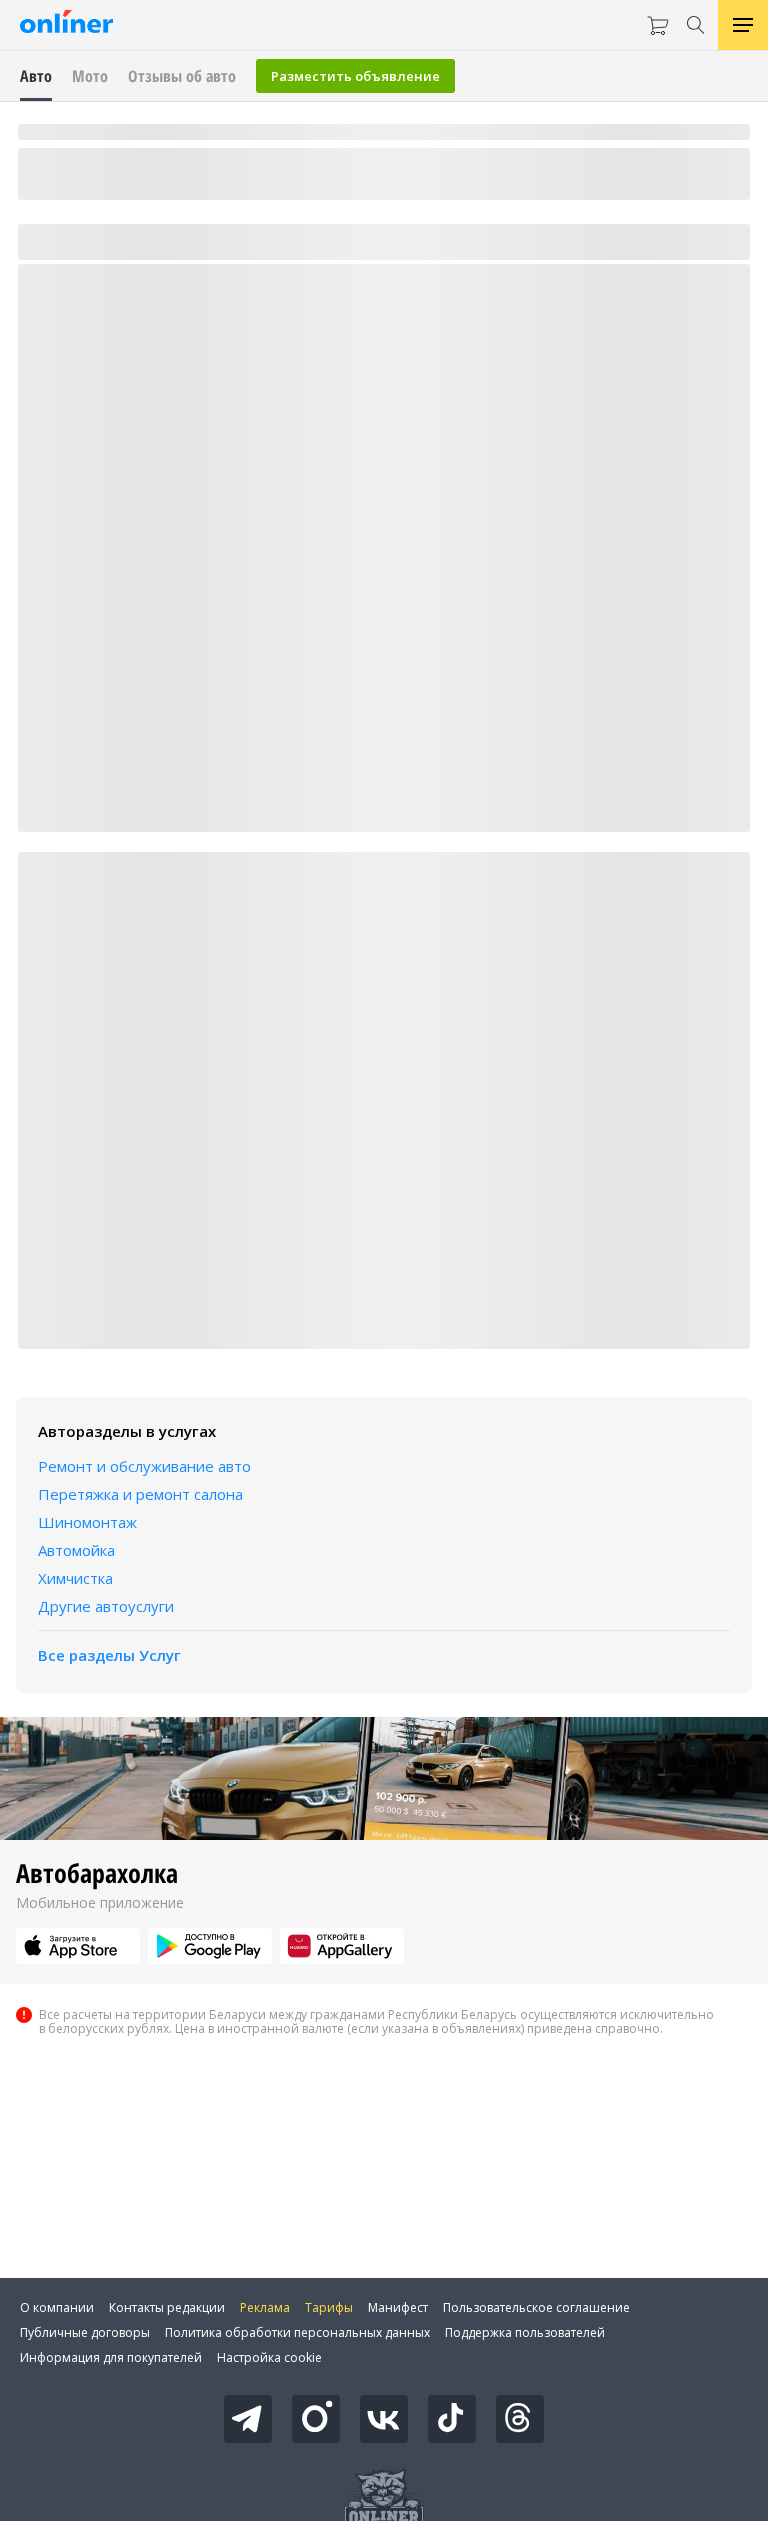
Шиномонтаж (87, 1522)
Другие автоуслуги (106, 1606)
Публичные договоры (85, 2332)
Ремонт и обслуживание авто (144, 1466)
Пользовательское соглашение (536, 2307)
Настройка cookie (269, 2357)
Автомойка (76, 1550)
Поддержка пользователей (525, 2332)
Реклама (265, 2307)
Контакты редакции (167, 2307)
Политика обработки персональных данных (297, 2332)
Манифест (398, 2307)
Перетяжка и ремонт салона (140, 1494)
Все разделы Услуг (109, 1655)
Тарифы (329, 2307)
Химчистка (75, 1578)
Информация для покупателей (111, 2357)
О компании (57, 2307)
